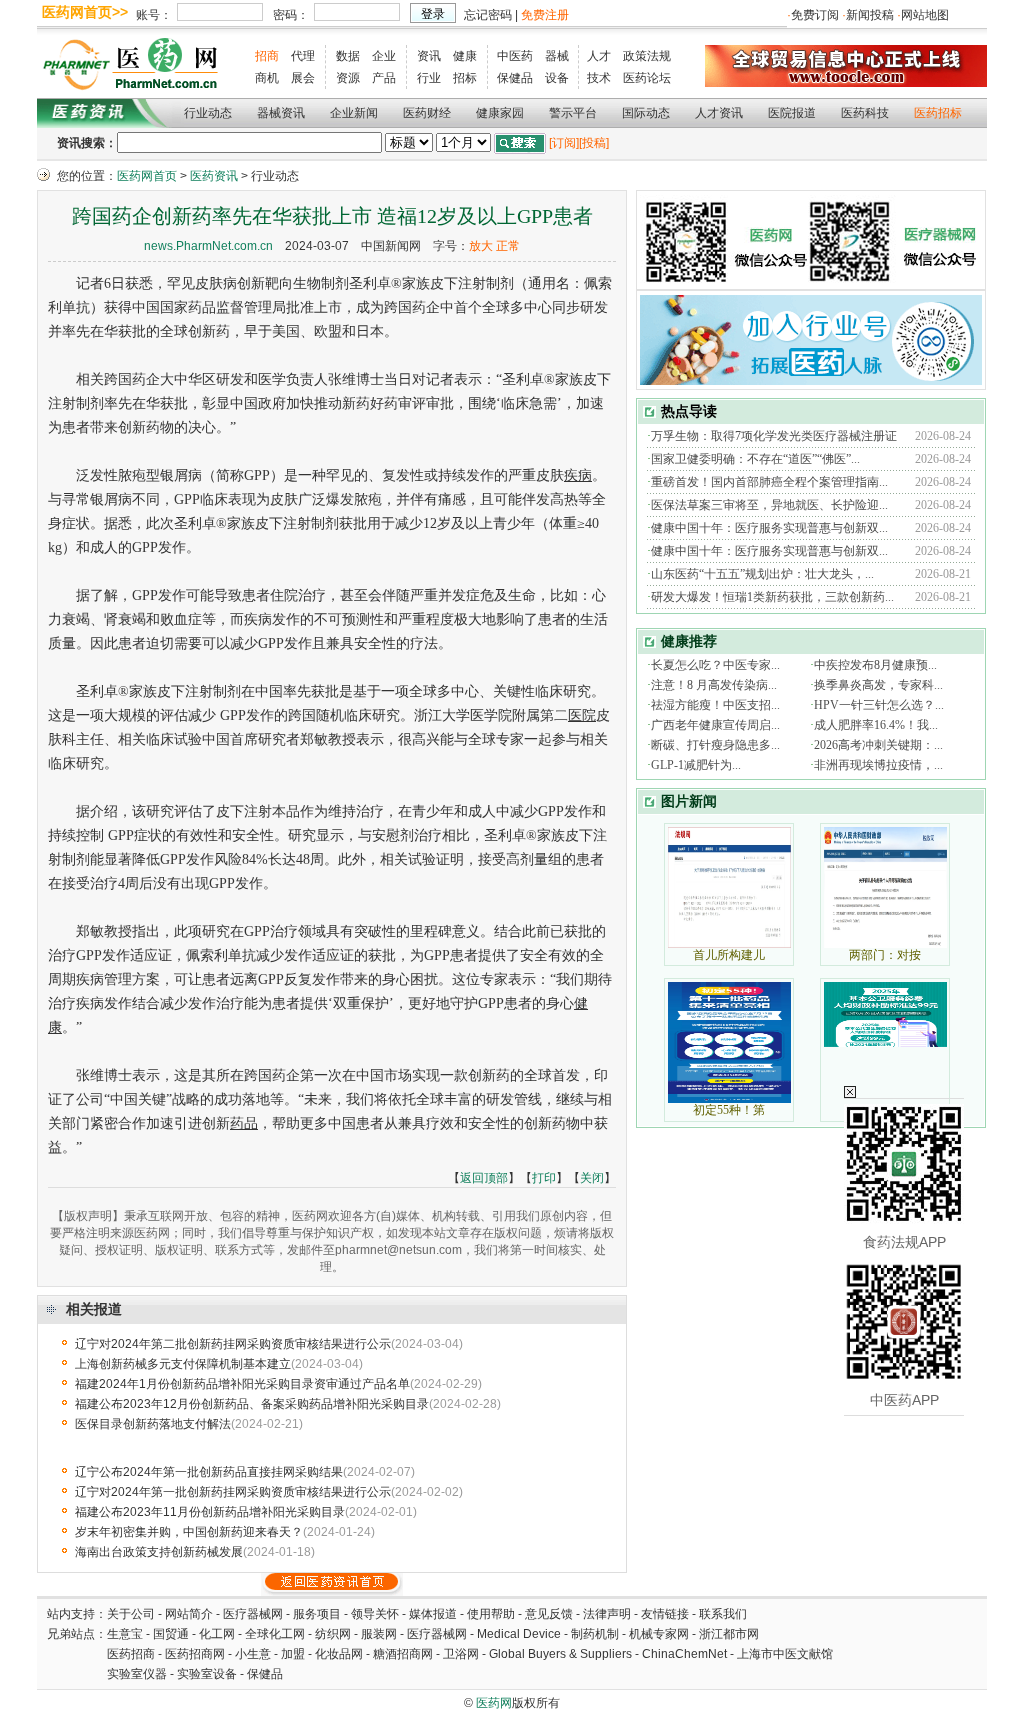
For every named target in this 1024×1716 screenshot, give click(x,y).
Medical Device (519, 1634)
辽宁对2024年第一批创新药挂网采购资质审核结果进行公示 (233, 1492)
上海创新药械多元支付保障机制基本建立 (183, 1364)
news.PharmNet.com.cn (208, 246)
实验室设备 (207, 1674)
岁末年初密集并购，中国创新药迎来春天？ (189, 1532)
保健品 (515, 78)
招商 (267, 56)
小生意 (253, 1654)
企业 (384, 56)
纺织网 (333, 1634)
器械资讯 (281, 113)
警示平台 (573, 113)
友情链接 (665, 1614)
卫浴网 (462, 1654)
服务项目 (317, 1614)
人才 (599, 56)
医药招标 (938, 113)
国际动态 (646, 113)
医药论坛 (647, 78)
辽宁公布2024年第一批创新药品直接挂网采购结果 (209, 1472)
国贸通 (171, 1634)
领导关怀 (375, 1614)
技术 (599, 78)
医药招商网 (195, 1654)
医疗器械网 (253, 1614)
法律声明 (607, 1614)
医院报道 (792, 113)
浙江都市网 (729, 1634)
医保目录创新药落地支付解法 (153, 1424)
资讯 (429, 56)
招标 (465, 78)
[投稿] (594, 143)
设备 (557, 78)
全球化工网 (275, 1634)
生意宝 (125, 1634)
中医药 (515, 56)
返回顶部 (484, 1178)
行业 (429, 78)
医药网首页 (147, 176)
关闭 (592, 1178)
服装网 (379, 1634)
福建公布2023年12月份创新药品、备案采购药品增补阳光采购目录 (252, 1404)
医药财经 (427, 113)
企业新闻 (354, 113)
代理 (303, 56)
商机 (267, 78)
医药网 (494, 1703)
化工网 (217, 1634)
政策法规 (647, 56)
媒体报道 (433, 1614)
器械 (557, 56)
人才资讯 (719, 113)
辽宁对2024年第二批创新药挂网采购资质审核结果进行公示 (233, 1344)
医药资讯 (214, 176)
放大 (481, 246)
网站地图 (925, 15)
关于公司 (131, 1614)
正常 (508, 246)
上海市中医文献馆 (785, 1654)
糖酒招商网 (403, 1654)
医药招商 (131, 1654)
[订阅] (564, 143)
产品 (384, 78)
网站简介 (189, 1614)
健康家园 (500, 113)
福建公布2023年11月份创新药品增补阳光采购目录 (210, 1512)
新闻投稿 (870, 15)
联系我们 (723, 1614)
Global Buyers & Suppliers (560, 1654)
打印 (544, 1178)
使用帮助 (491, 1614)
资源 (348, 78)
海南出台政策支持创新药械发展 (159, 1552)
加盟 (294, 1654)
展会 (303, 78)
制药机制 (595, 1634)
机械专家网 (659, 1634)
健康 (465, 56)
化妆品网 (339, 1654)
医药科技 (865, 113)
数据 (348, 56)
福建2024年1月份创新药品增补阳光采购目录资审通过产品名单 (242, 1384)
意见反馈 (549, 1614)
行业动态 (208, 113)
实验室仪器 (137, 1674)
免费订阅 (815, 15)
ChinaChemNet (684, 1654)
